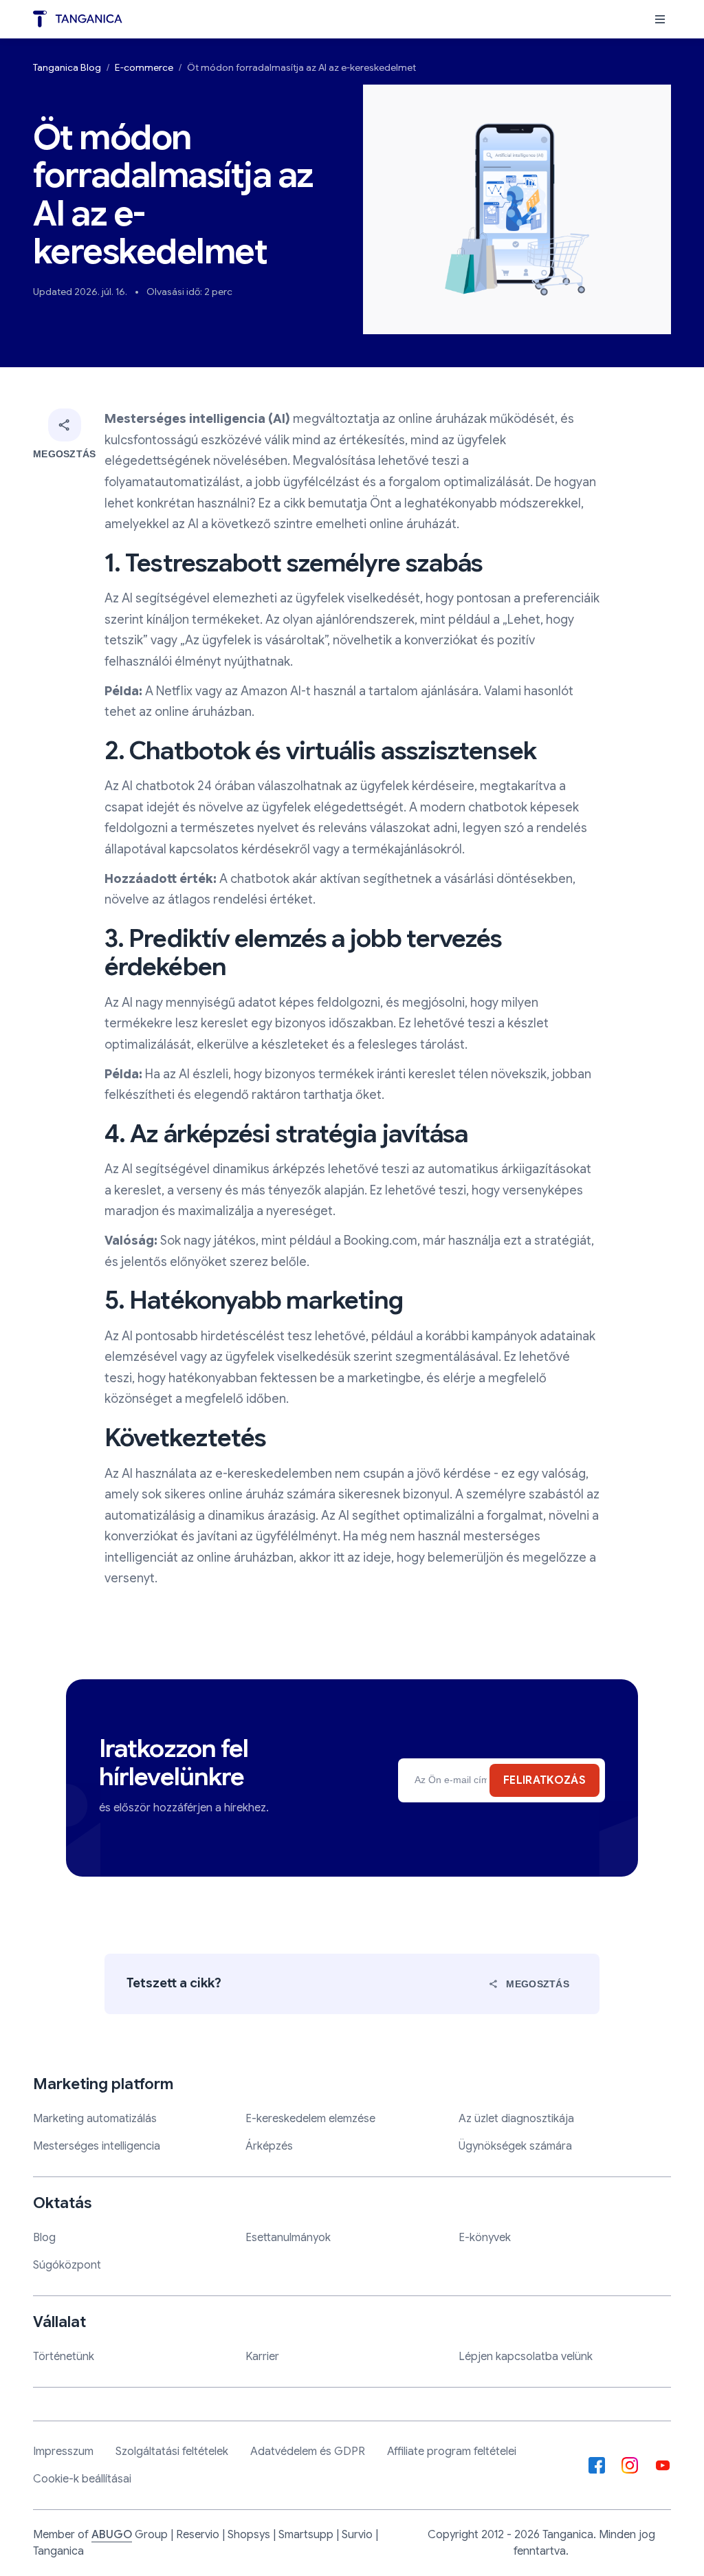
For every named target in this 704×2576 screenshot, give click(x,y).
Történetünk (64, 2357)
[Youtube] (663, 2465)
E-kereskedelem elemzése (310, 2119)
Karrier (262, 2357)
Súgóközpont (67, 2265)
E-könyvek (485, 2238)
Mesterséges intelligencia (97, 2146)
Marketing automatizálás (95, 2119)
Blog (44, 2238)
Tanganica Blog (67, 67)
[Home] (78, 19)
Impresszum (63, 2452)
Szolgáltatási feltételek (172, 2452)
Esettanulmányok (288, 2238)
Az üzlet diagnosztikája (516, 2119)
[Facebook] (597, 2465)
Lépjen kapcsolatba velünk (526, 2357)
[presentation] (660, 19)
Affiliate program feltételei (452, 2452)
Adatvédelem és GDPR (308, 2452)
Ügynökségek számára (515, 2146)
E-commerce (144, 67)
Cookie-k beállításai (82, 2479)
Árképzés (269, 2146)
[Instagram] (630, 2465)
